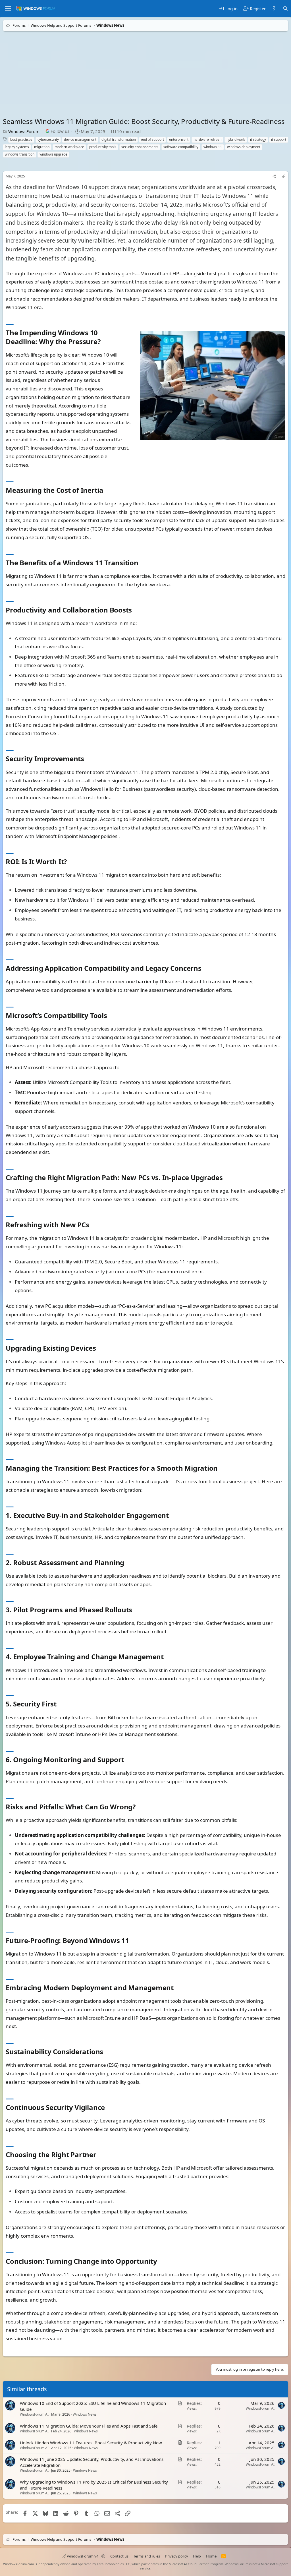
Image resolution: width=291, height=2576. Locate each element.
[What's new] (274, 9)
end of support (152, 139)
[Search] (285, 9)
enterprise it (179, 139)
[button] (103, 2556)
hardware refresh (207, 139)
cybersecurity (48, 139)
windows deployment (244, 147)
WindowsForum (24, 131)
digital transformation (119, 139)
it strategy (258, 139)
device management (80, 139)
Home (211, 2556)
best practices (21, 139)
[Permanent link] (104, 342)
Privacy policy (177, 2556)
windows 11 (213, 147)
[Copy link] (284, 176)
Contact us (119, 2556)
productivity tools (103, 147)
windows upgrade (53, 154)
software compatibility (181, 147)
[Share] (274, 176)
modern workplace (69, 147)
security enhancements (140, 147)
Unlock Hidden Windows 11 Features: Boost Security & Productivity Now (91, 2442)
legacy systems (17, 147)
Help (197, 2556)
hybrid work (236, 139)
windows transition (20, 154)
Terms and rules (147, 2556)
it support (279, 139)
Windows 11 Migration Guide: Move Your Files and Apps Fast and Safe (89, 2426)
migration (42, 147)
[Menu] (8, 9)
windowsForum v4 (83, 2556)
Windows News (85, 2414)
